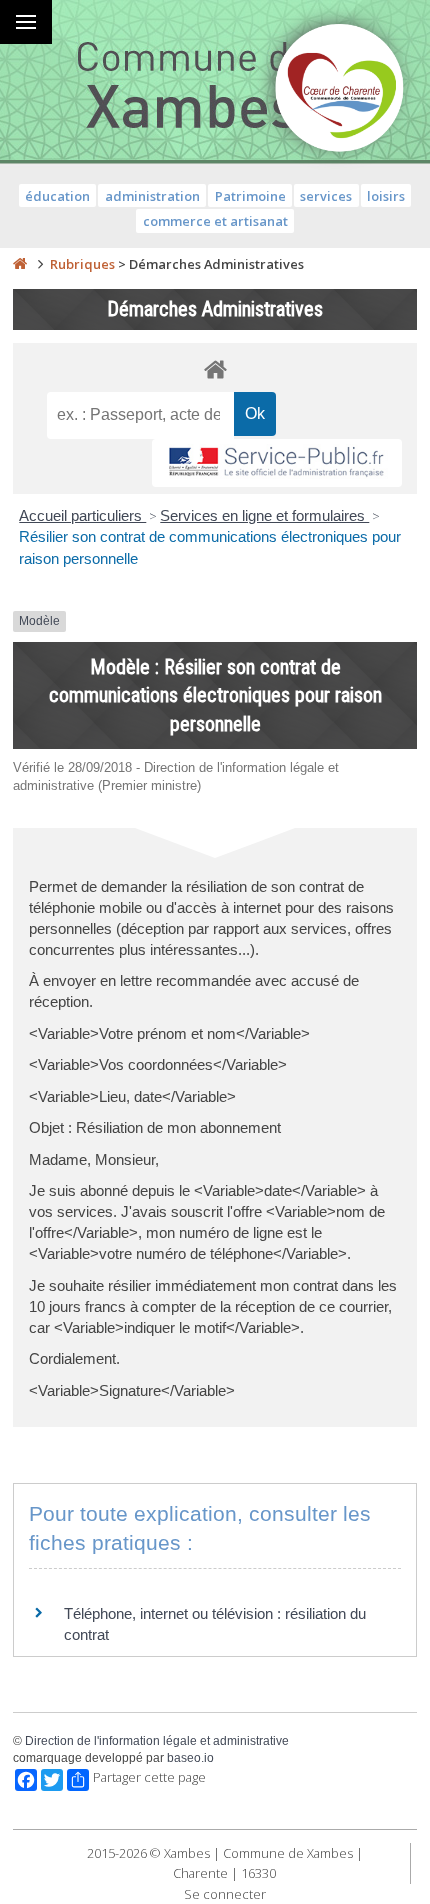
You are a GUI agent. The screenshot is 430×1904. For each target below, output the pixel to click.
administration (152, 196)
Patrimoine (250, 196)
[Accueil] (20, 264)
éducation (57, 196)
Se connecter (225, 1894)
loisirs (386, 196)
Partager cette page (149, 1777)
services (326, 196)
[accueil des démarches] (215, 368)
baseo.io (190, 1758)
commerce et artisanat (215, 221)
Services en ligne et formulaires (264, 515)
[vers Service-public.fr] (277, 463)
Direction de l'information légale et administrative (157, 1741)
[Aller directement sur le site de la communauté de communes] (340, 90)
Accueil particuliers (82, 515)
